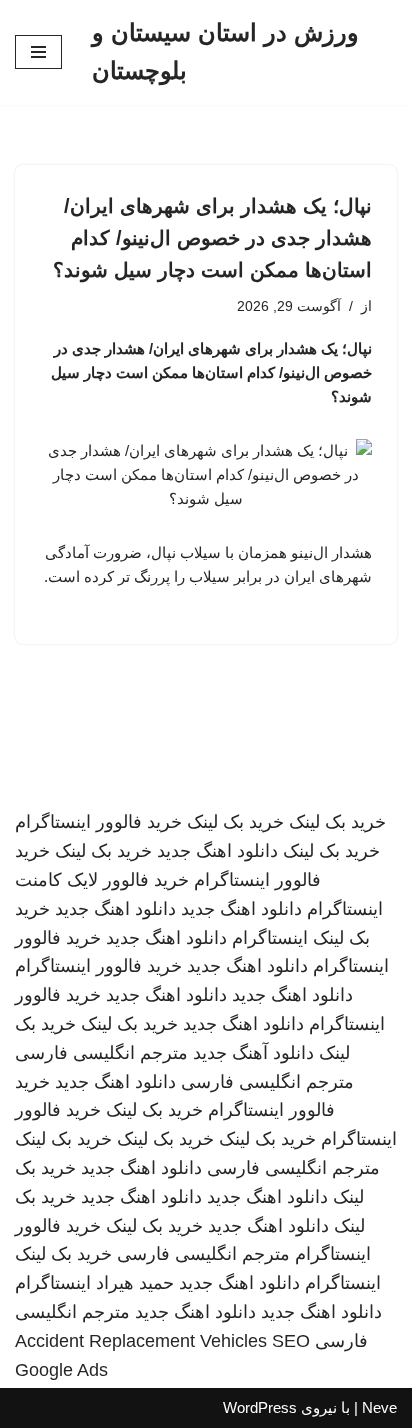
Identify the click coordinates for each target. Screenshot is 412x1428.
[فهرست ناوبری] (38, 52)
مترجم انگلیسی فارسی (101, 1053)
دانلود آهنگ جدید (253, 1053)
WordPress (260, 1407)
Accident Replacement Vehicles (141, 1341)
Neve (379, 1407)
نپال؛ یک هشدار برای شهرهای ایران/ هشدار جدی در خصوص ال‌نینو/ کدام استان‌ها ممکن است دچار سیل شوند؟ (212, 238)
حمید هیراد (135, 1283)
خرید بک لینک (337, 822)
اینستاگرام (270, 938)
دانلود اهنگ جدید (217, 851)
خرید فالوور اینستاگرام (98, 822)
